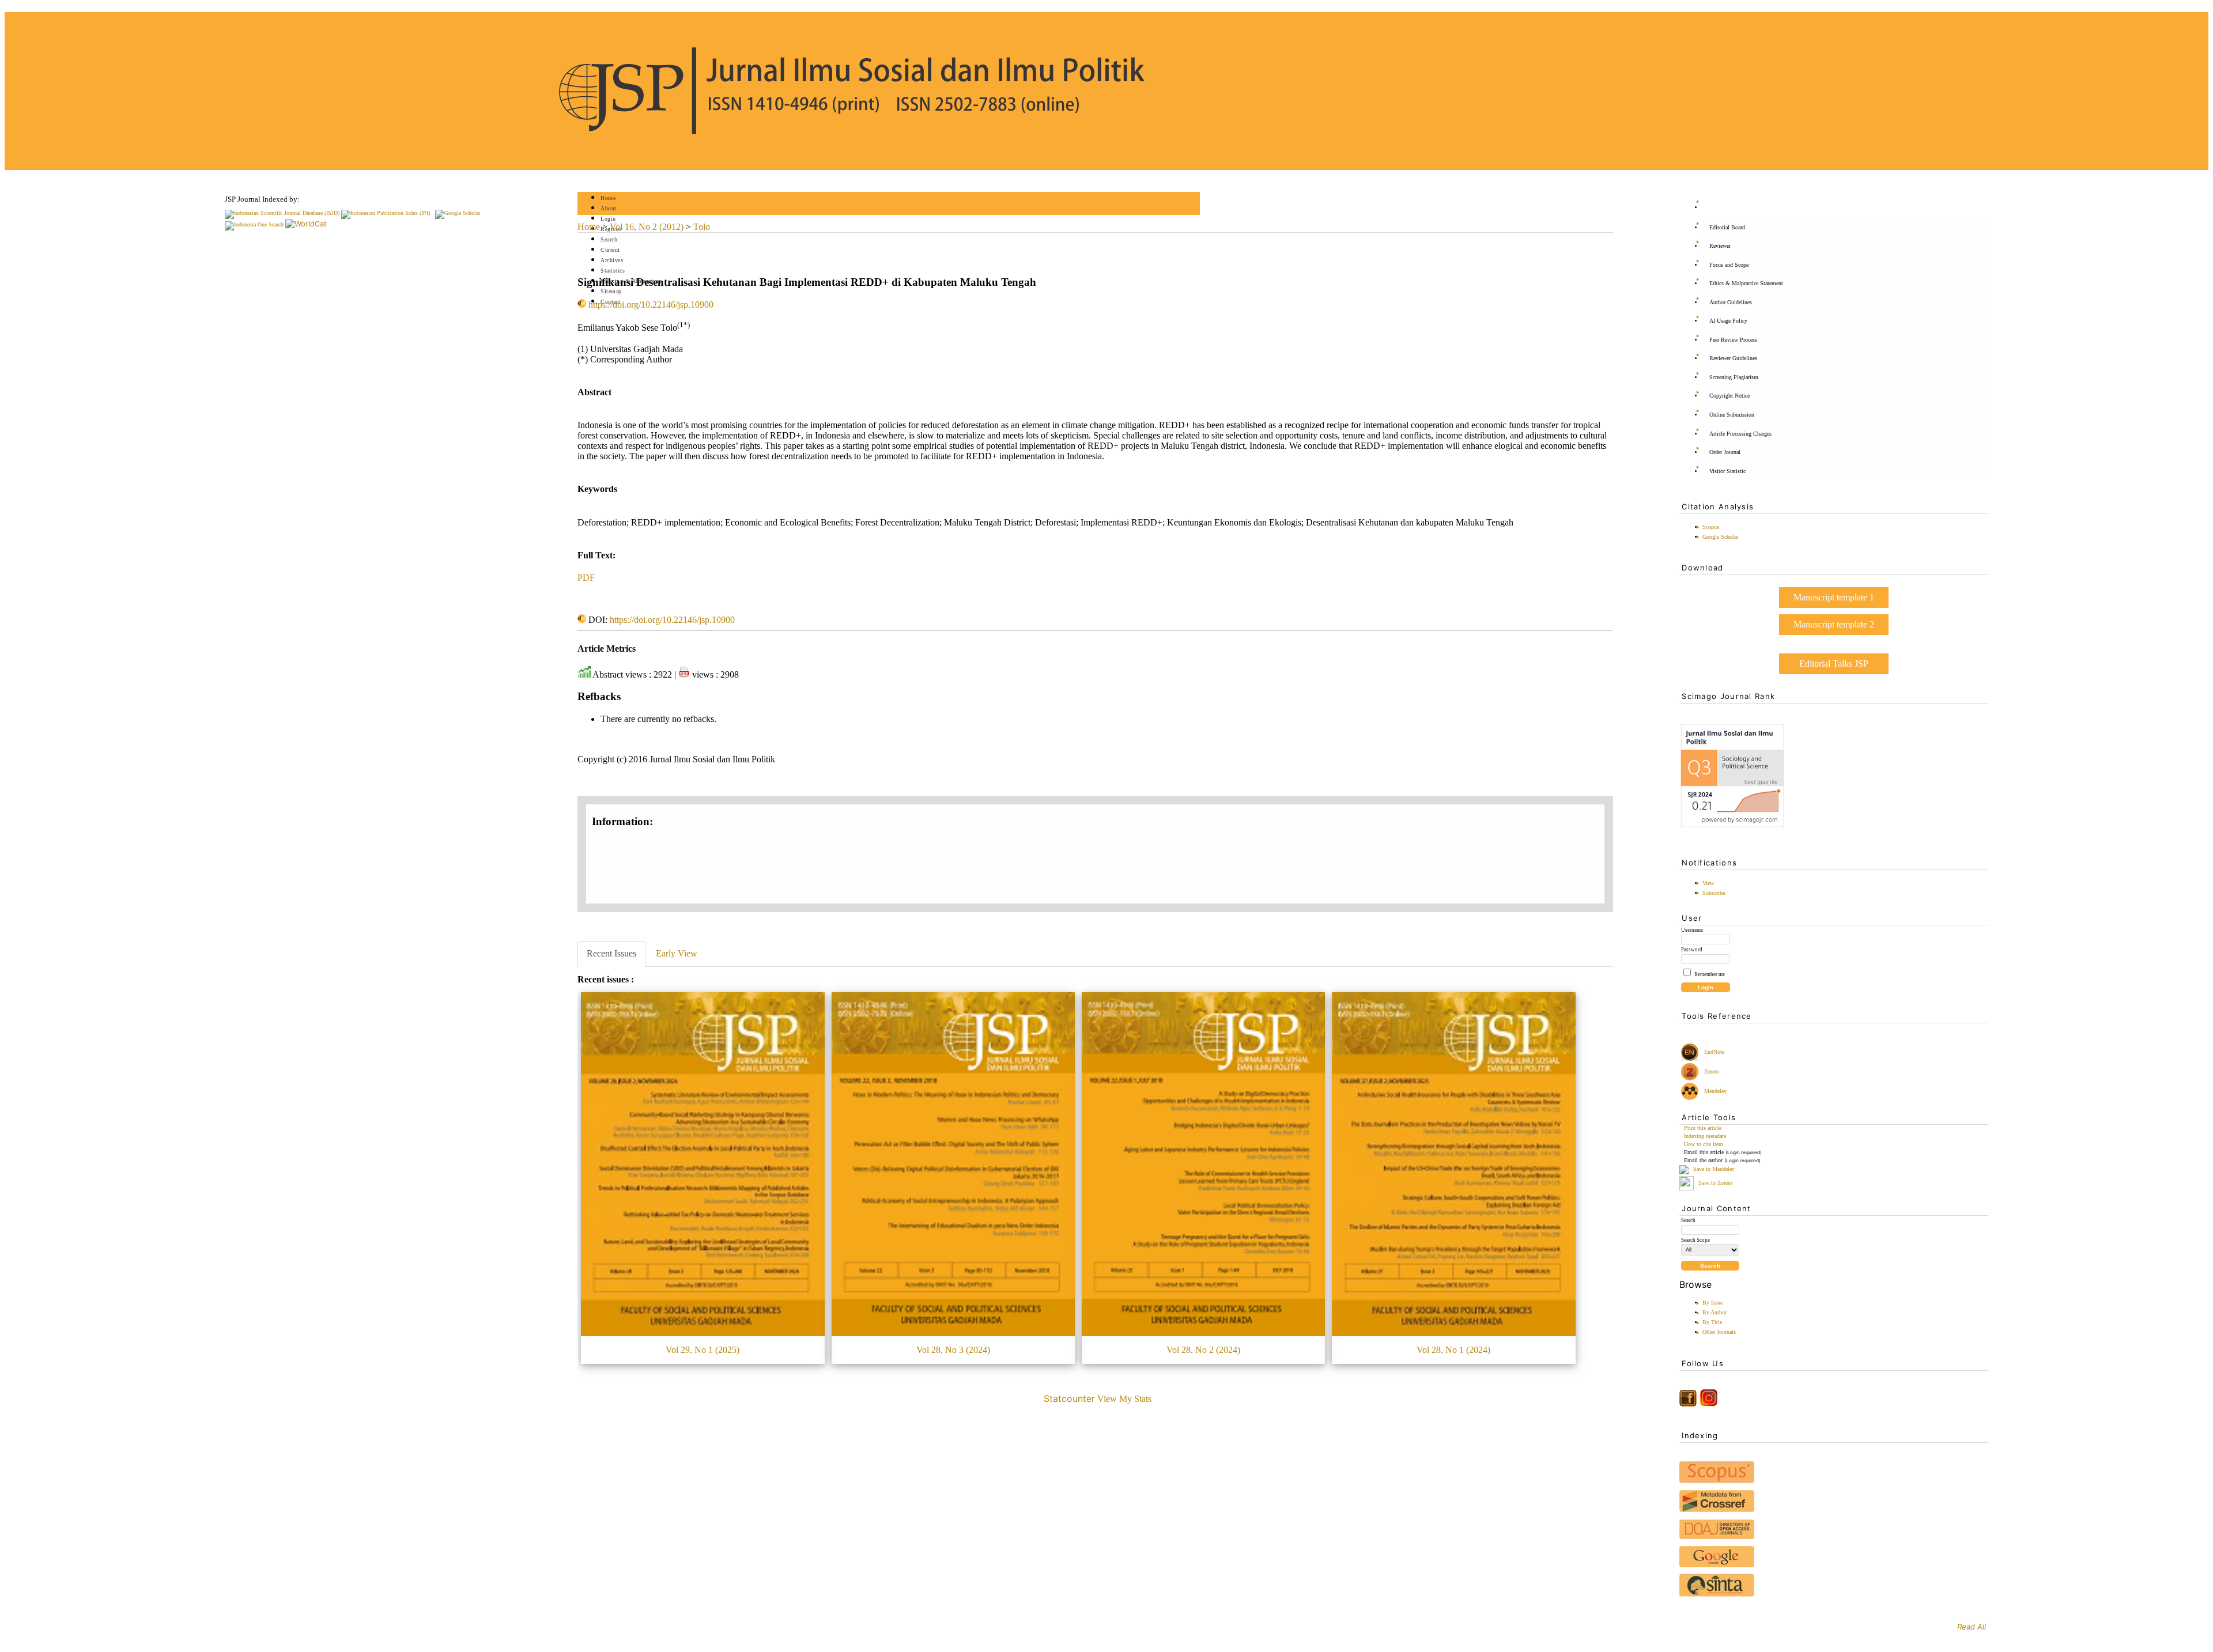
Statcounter (1069, 1398)
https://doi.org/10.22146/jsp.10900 (651, 305)
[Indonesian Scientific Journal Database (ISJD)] (282, 213)
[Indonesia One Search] (254, 224)
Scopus (1711, 527)
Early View (677, 953)
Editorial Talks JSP (1834, 664)
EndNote (1713, 1052)
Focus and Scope (1729, 265)
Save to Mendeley (1714, 1169)
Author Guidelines (1731, 302)
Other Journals (1719, 1332)
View (1708, 883)
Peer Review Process (1733, 340)
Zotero (1712, 1071)
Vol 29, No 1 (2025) (703, 1350)
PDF (586, 578)
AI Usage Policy (1728, 321)
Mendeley (1714, 1091)
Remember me (1710, 974)
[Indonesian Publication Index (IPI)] (386, 213)
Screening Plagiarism (1734, 377)
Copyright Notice (1729, 396)
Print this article (1703, 1128)
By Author (1714, 1312)
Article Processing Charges (1740, 434)
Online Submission (1732, 415)
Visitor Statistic (1727, 471)
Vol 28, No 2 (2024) (1203, 1350)
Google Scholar (1720, 537)
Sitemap (611, 291)
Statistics (613, 271)
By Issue (1712, 1303)
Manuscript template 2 (1834, 624)
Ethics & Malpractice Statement (1746, 283)
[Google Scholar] (458, 213)
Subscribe (1714, 893)
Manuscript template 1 (1834, 597)
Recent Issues (611, 953)
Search (609, 239)
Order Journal (1725, 452)
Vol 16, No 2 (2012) (647, 227)
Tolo (702, 227)
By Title (1712, 1322)
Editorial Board (1727, 227)
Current (610, 250)
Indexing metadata (1705, 1136)
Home (608, 198)
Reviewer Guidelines (1733, 358)
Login (608, 219)
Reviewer (1720, 246)
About (609, 208)
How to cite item (1704, 1144)
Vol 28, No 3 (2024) (953, 1350)
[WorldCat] (306, 224)
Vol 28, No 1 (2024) (1453, 1350)
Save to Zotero (1714, 1183)
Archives (612, 260)
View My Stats (1124, 1399)
